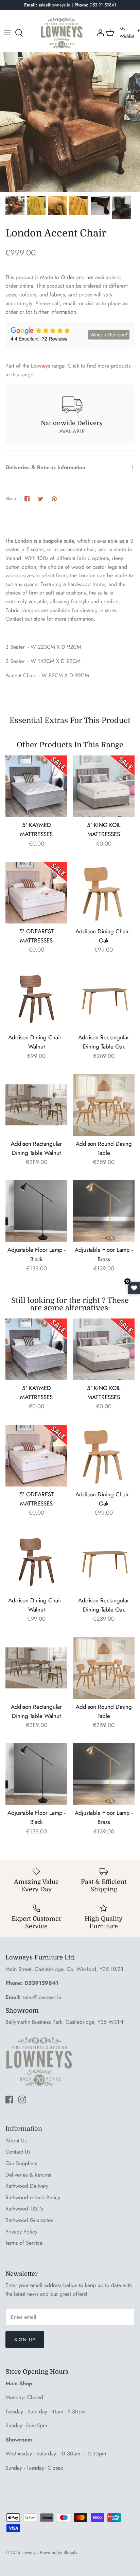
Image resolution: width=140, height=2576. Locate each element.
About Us (16, 2141)
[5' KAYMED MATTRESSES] (36, 786)
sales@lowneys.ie (42, 1997)
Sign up (25, 2340)
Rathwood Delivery (27, 2186)
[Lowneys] (62, 33)
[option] (70, 122)
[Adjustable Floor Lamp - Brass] (104, 1211)
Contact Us (18, 2152)
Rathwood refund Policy (33, 2197)
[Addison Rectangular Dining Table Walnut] (36, 1105)
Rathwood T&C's (24, 2209)
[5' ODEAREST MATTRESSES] (36, 893)
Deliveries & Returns (28, 2175)
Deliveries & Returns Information (45, 467)
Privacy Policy (21, 2232)
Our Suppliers (21, 2163)
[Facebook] (9, 2100)
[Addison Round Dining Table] (104, 1105)
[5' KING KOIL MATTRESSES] (104, 786)
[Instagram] (22, 2100)
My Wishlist (127, 33)
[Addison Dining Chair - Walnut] (36, 999)
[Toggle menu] (7, 33)
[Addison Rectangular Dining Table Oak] (104, 999)
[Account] (100, 33)
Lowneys (40, 366)
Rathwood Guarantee (29, 2220)
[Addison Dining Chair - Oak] (104, 893)
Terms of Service (24, 2243)
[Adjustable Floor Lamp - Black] (36, 1211)
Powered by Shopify (59, 2552)
